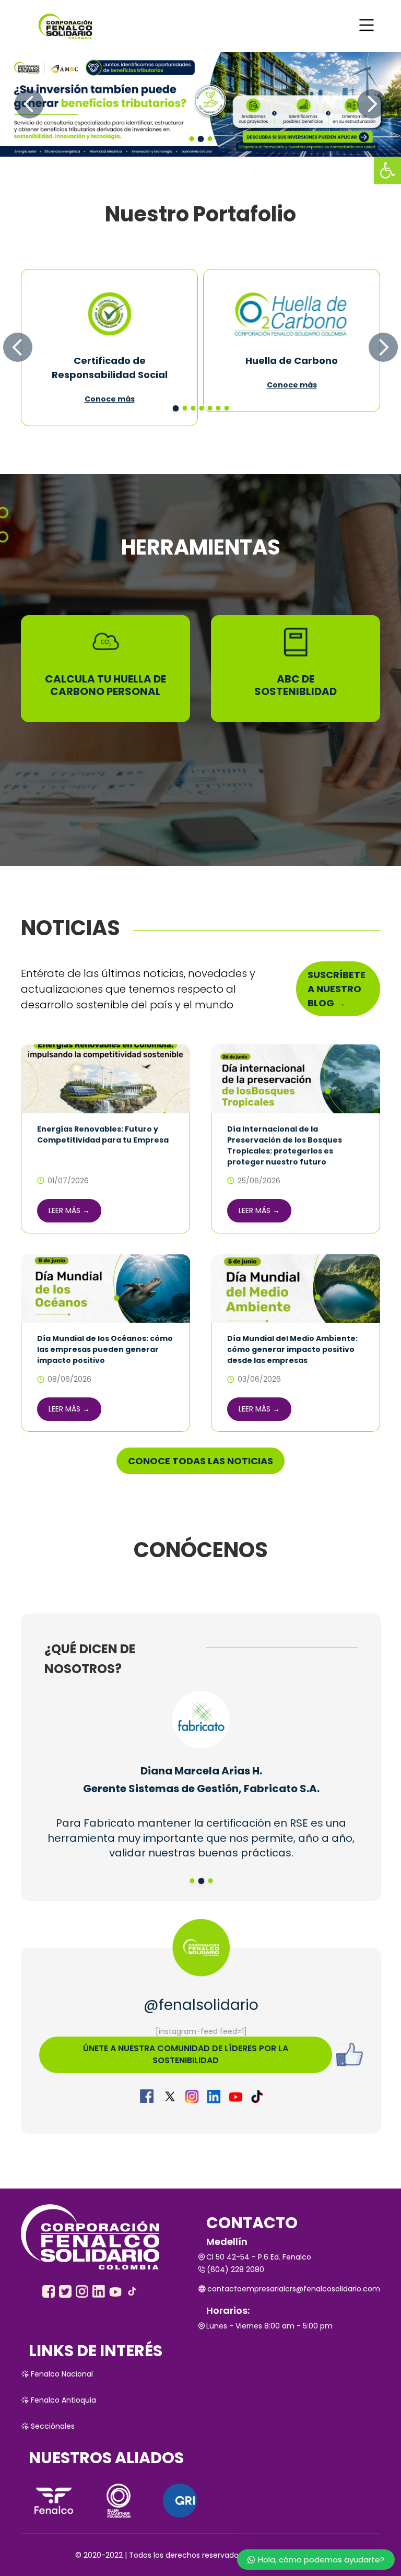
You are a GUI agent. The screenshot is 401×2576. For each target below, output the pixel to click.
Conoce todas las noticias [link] (200, 1461)
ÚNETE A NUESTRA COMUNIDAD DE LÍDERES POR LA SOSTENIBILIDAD (186, 2054)
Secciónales (53, 2426)
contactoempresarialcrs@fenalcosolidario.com (294, 2289)
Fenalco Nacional (62, 2374)
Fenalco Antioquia (63, 2400)
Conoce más (110, 399)
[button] (387, 170)
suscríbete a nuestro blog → (337, 989)
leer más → (69, 1210)
